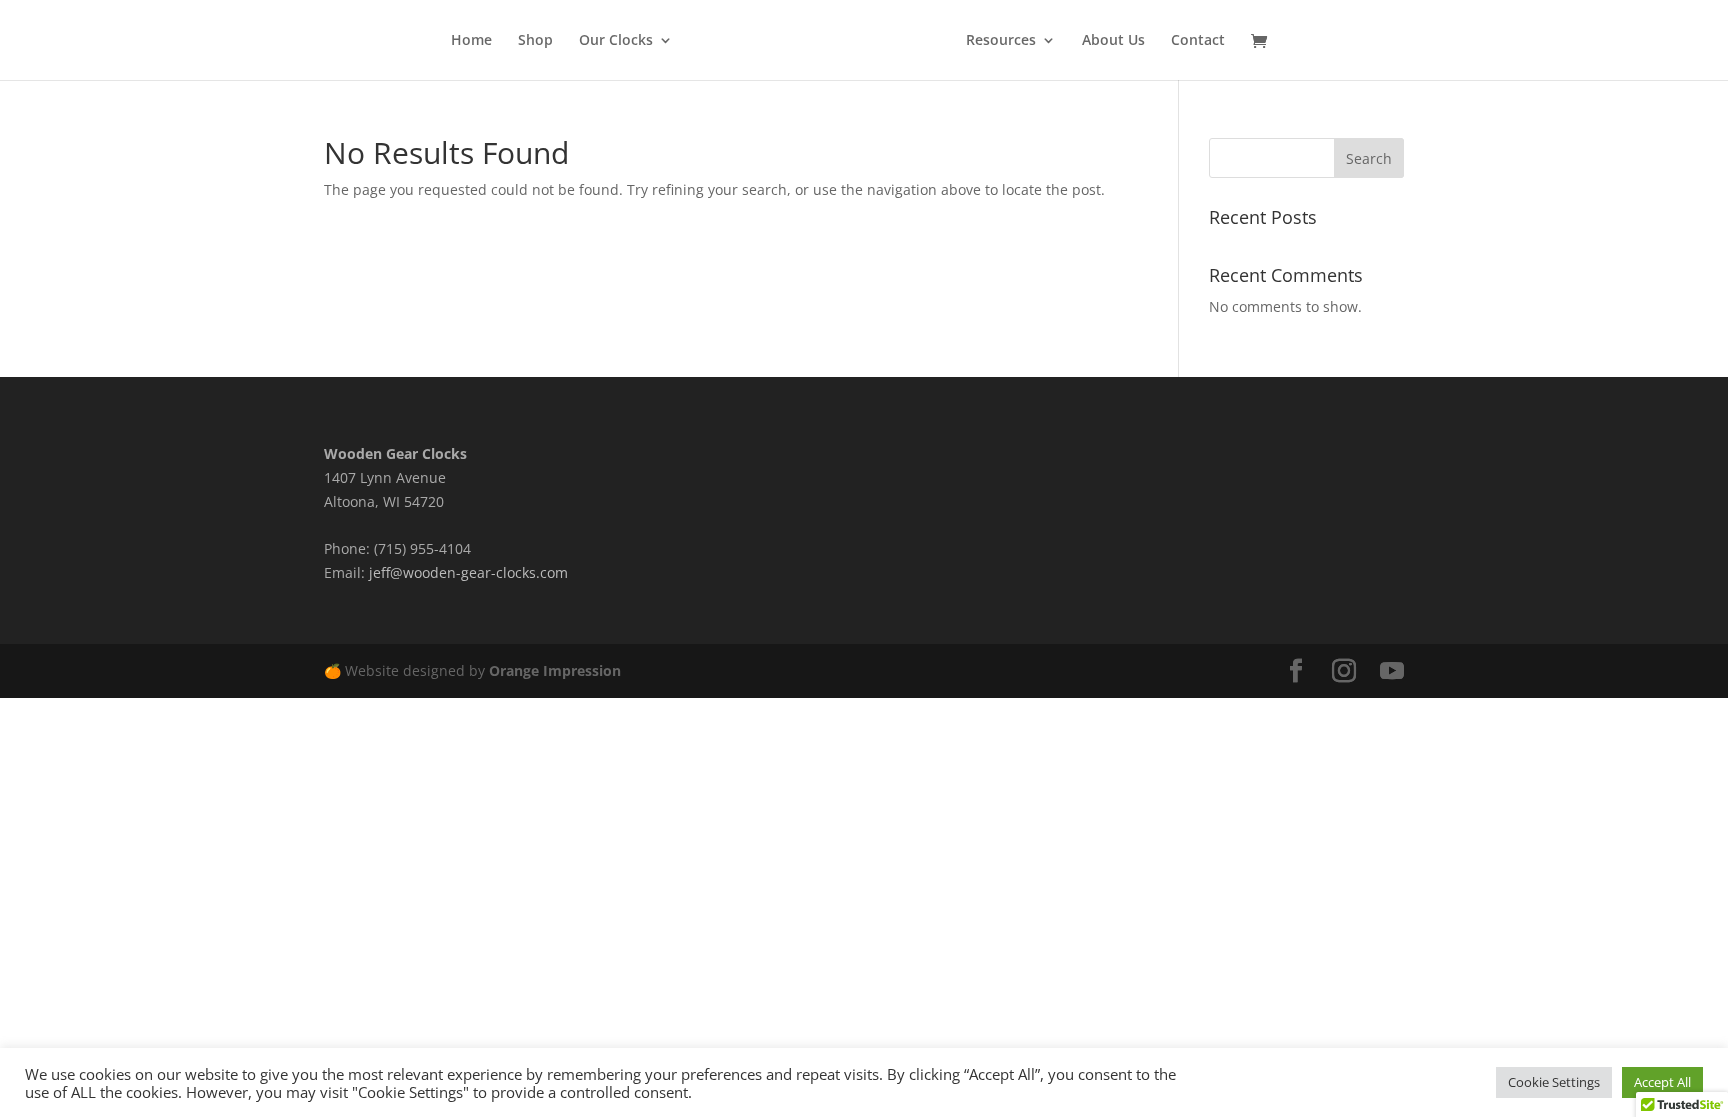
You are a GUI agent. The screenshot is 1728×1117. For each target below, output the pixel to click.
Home (471, 41)
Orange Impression (555, 670)
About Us (1113, 41)
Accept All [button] (1662, 1082)
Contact (1198, 41)
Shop (535, 41)
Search (1369, 158)
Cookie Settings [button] (1554, 1082)
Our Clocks (616, 41)
